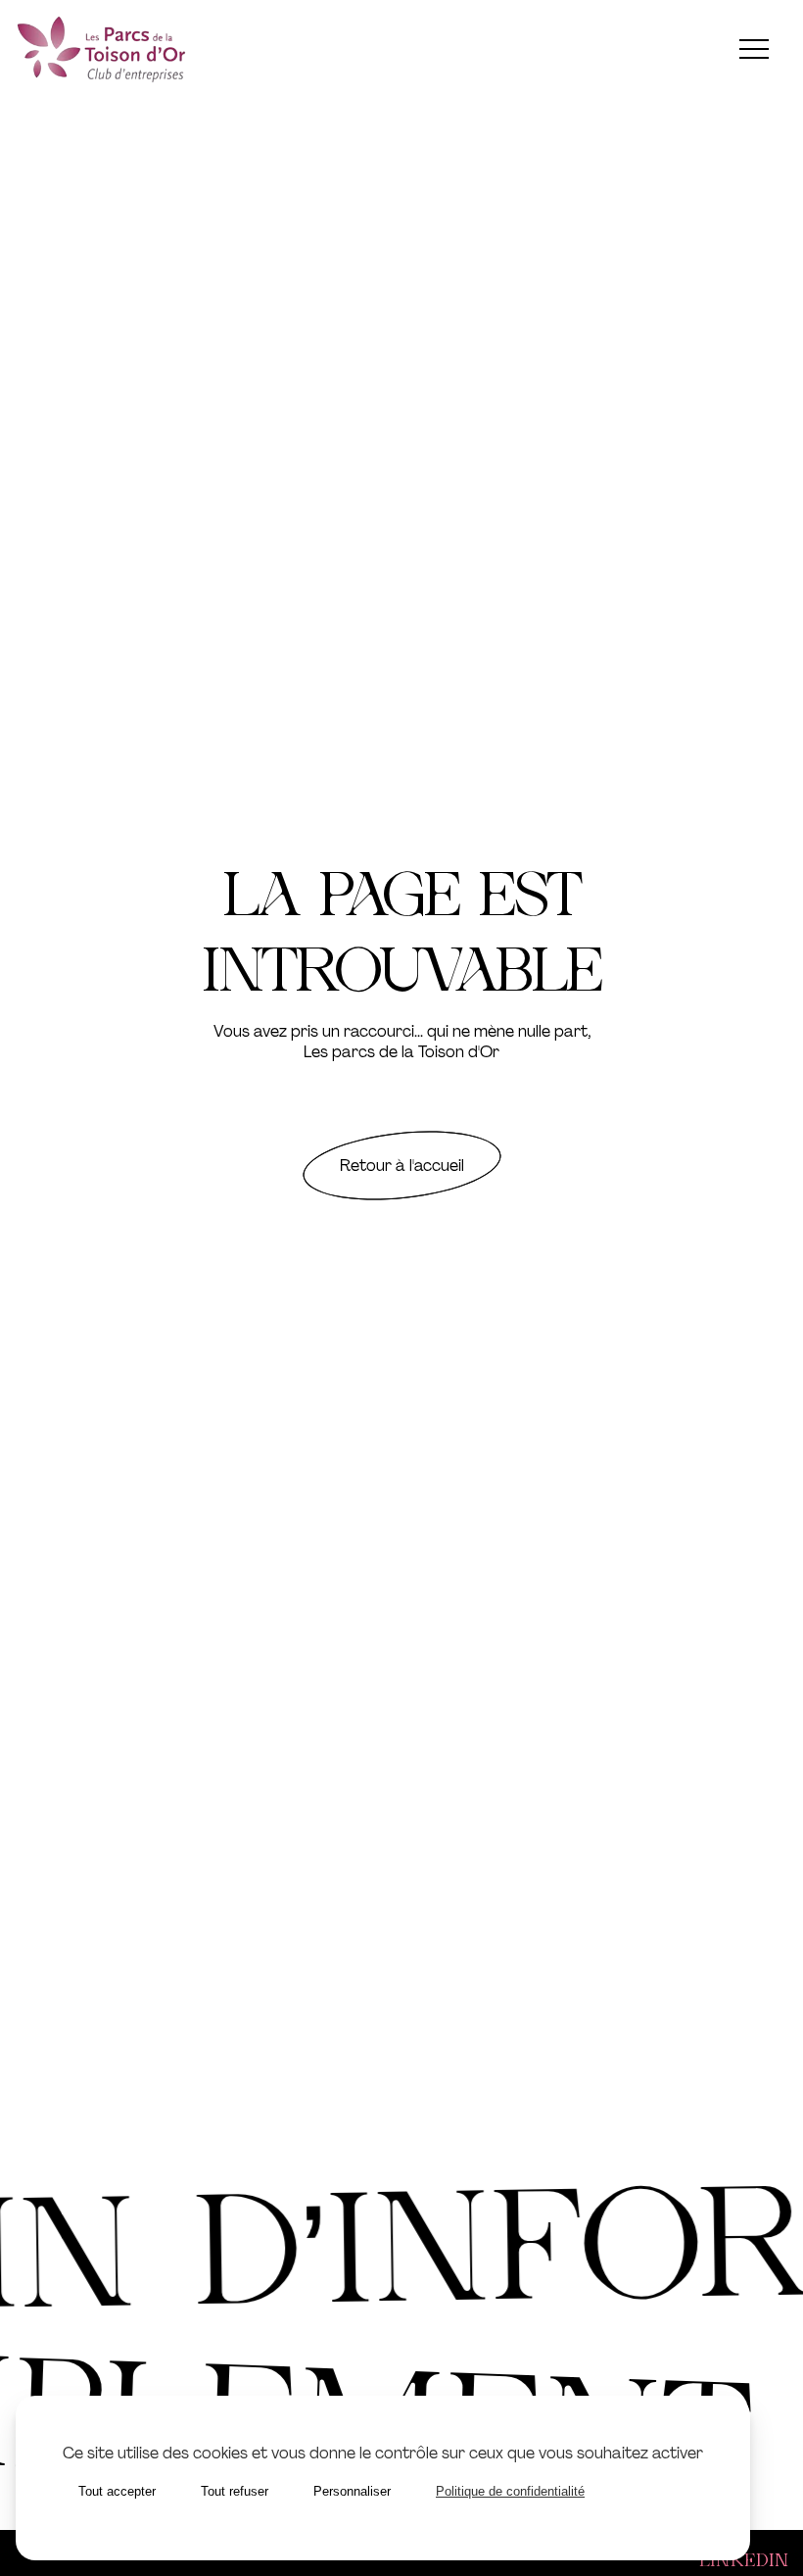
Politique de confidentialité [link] (510, 2491)
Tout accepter (117, 2491)
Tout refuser (235, 2491)
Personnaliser (352, 2491)
